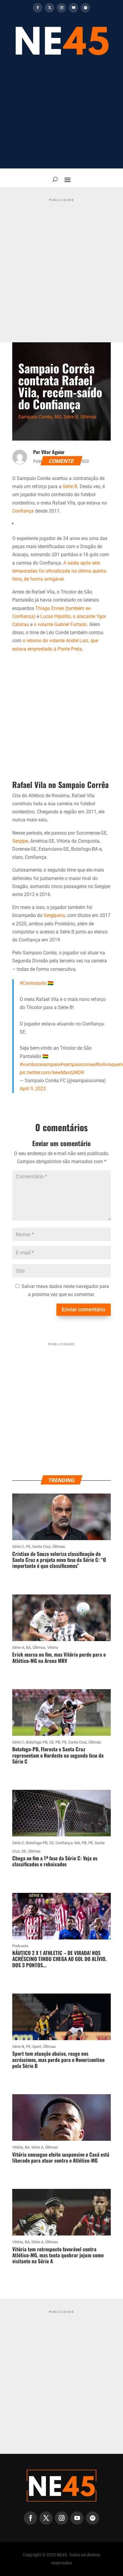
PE (28, 1547)
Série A (18, 1647)
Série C (18, 1547)
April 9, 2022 (33, 1089)
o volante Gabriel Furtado (60, 624)
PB (58, 1742)
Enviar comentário (84, 1309)
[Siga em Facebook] (38, 8)
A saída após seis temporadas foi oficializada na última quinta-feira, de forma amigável (60, 571)
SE (24, 1851)
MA (58, 417)
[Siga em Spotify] (85, 8)
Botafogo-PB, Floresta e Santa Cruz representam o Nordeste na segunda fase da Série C (58, 1755)
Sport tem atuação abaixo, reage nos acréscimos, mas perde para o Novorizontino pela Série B (58, 2060)
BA (28, 1647)
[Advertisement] (61, 116)
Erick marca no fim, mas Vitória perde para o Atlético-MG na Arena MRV (59, 1657)
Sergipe (20, 841)
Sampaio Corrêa (35, 417)
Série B (71, 417)
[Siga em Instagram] (61, 8)
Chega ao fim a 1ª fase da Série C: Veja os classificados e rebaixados (55, 1861)
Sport (37, 2047)
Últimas (88, 417)
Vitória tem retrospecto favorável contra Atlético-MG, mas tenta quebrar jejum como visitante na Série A (58, 2255)
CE (51, 1742)
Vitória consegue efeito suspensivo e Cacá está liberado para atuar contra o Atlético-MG (61, 2157)
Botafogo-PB (37, 1742)
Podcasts (20, 1946)
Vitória (53, 1647)
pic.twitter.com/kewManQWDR (52, 1072)
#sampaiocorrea (77, 1064)
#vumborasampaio (40, 1064)
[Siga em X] (50, 8)
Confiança (23, 511)
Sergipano (54, 915)
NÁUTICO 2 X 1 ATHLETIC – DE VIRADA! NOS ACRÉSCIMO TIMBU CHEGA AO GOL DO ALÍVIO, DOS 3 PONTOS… (59, 1959)
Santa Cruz (41, 1547)
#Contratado (33, 983)
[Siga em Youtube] (73, 8)
